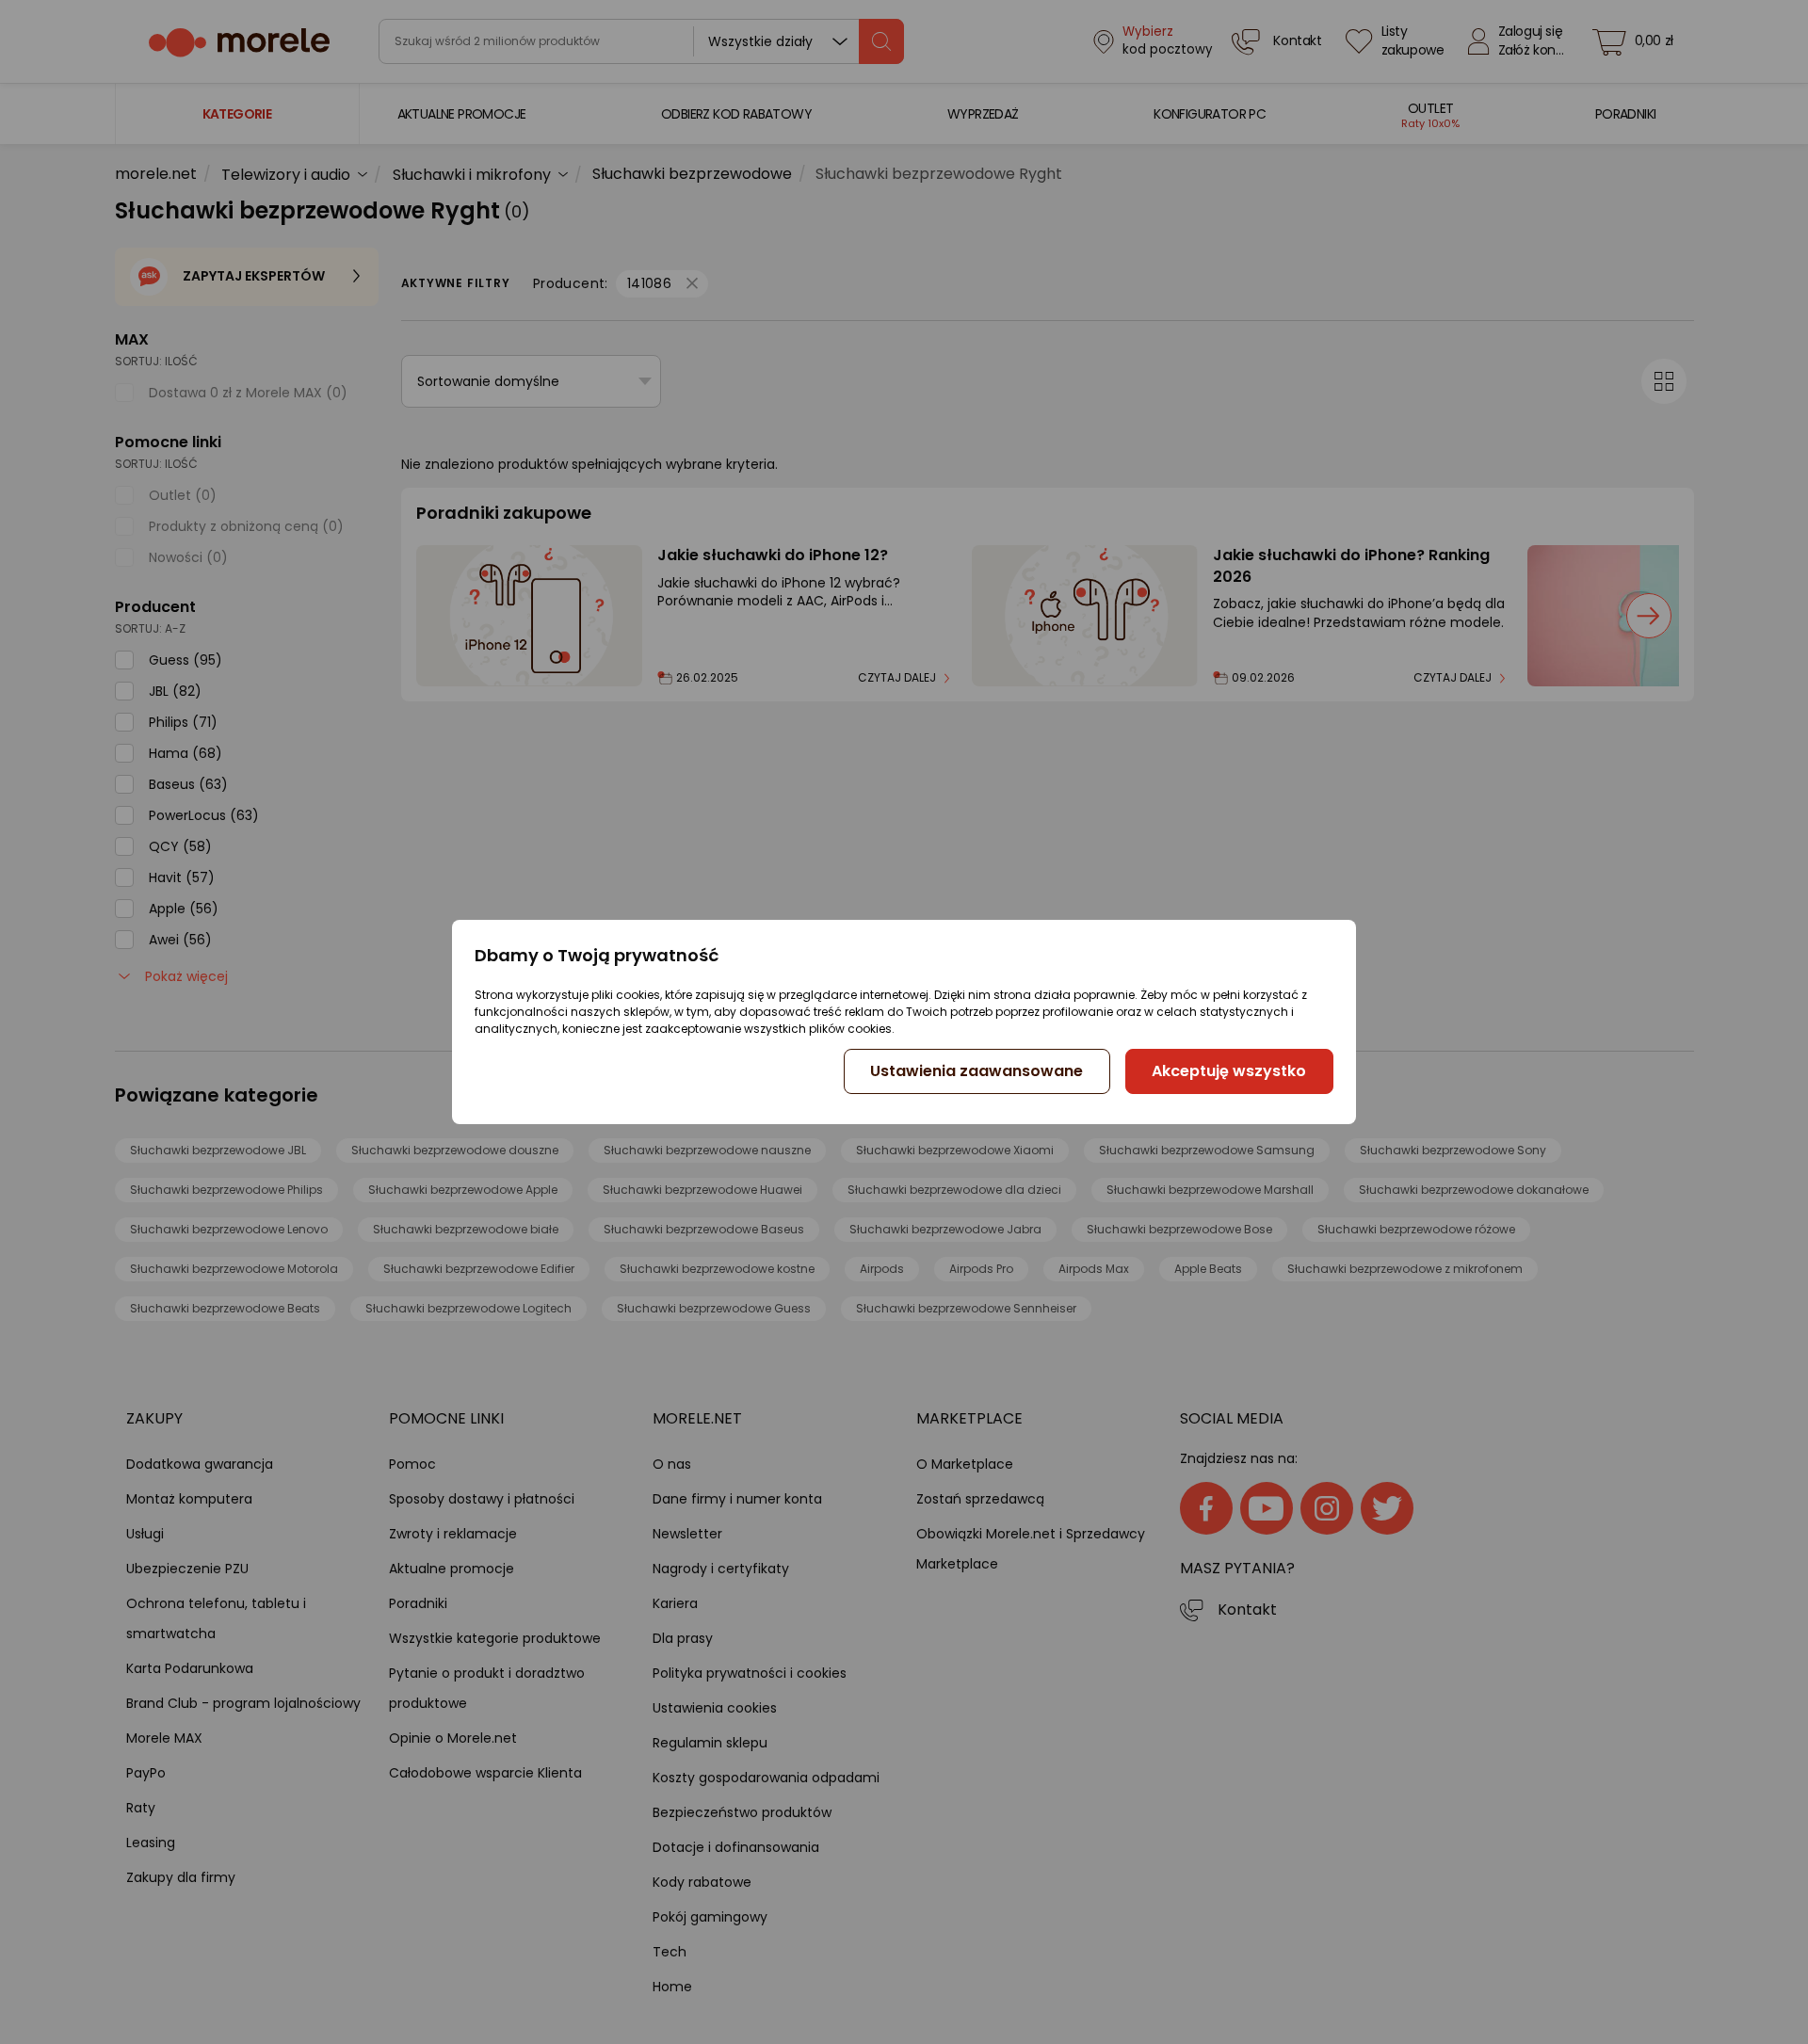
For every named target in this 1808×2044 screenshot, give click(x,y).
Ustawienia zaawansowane (977, 1071)
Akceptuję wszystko (1229, 1071)
